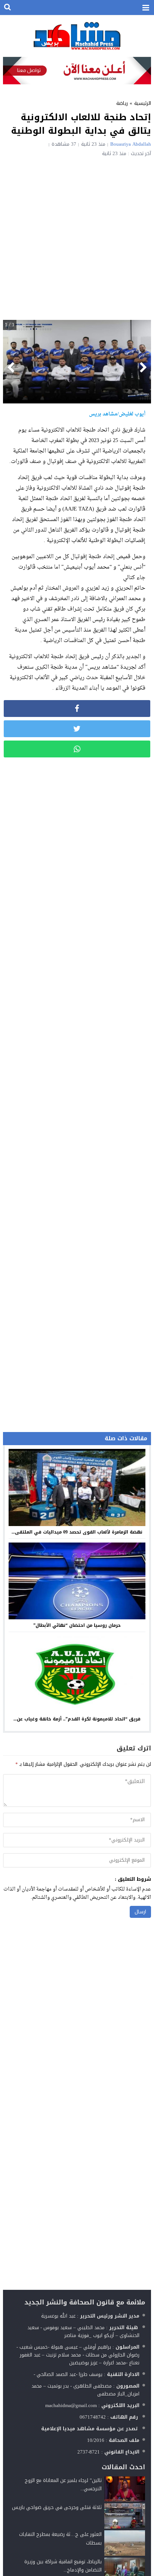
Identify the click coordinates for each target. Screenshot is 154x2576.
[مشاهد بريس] (77, 36)
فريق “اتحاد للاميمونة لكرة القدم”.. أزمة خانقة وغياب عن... (77, 1719)
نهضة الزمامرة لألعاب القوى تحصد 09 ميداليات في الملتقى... (77, 1532)
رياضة (122, 103)
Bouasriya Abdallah (131, 144)
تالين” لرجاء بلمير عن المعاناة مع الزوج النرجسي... (63, 2484)
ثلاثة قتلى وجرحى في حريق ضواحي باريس (57, 2507)
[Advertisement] (77, 237)
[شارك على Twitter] (77, 729)
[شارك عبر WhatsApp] (77, 749)
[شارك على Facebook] (77, 709)
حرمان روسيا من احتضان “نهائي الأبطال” (77, 1625)
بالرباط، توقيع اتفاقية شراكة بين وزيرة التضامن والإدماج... (63, 2566)
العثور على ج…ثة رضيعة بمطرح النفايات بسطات (60, 2538)
